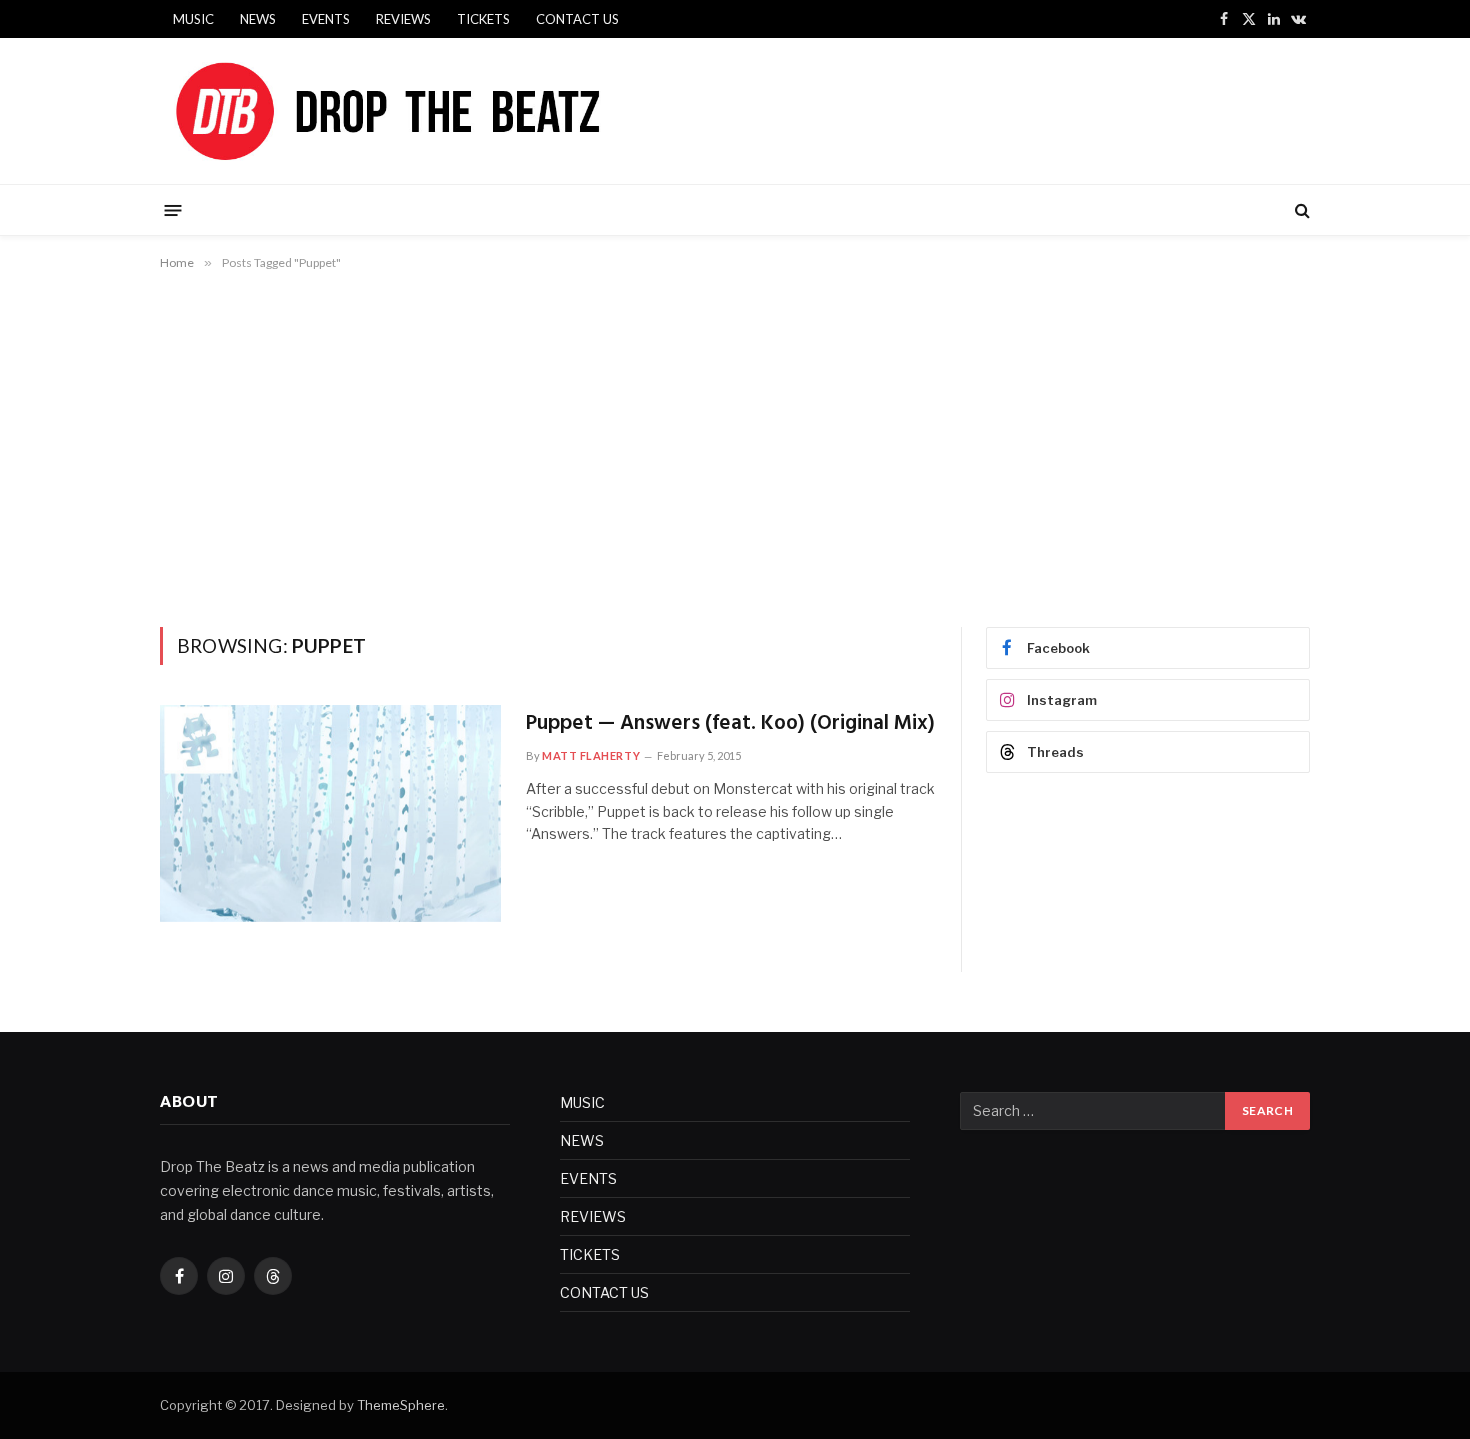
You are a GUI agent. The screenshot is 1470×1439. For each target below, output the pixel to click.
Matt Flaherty (591, 755)
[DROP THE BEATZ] (434, 111)
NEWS (258, 19)
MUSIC (193, 19)
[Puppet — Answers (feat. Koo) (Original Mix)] (330, 813)
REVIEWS (403, 19)
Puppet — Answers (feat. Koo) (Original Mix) (730, 724)
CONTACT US (577, 19)
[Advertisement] (735, 445)
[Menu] (173, 209)
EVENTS (326, 19)
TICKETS (483, 19)
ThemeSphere (401, 1405)
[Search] (1300, 210)
